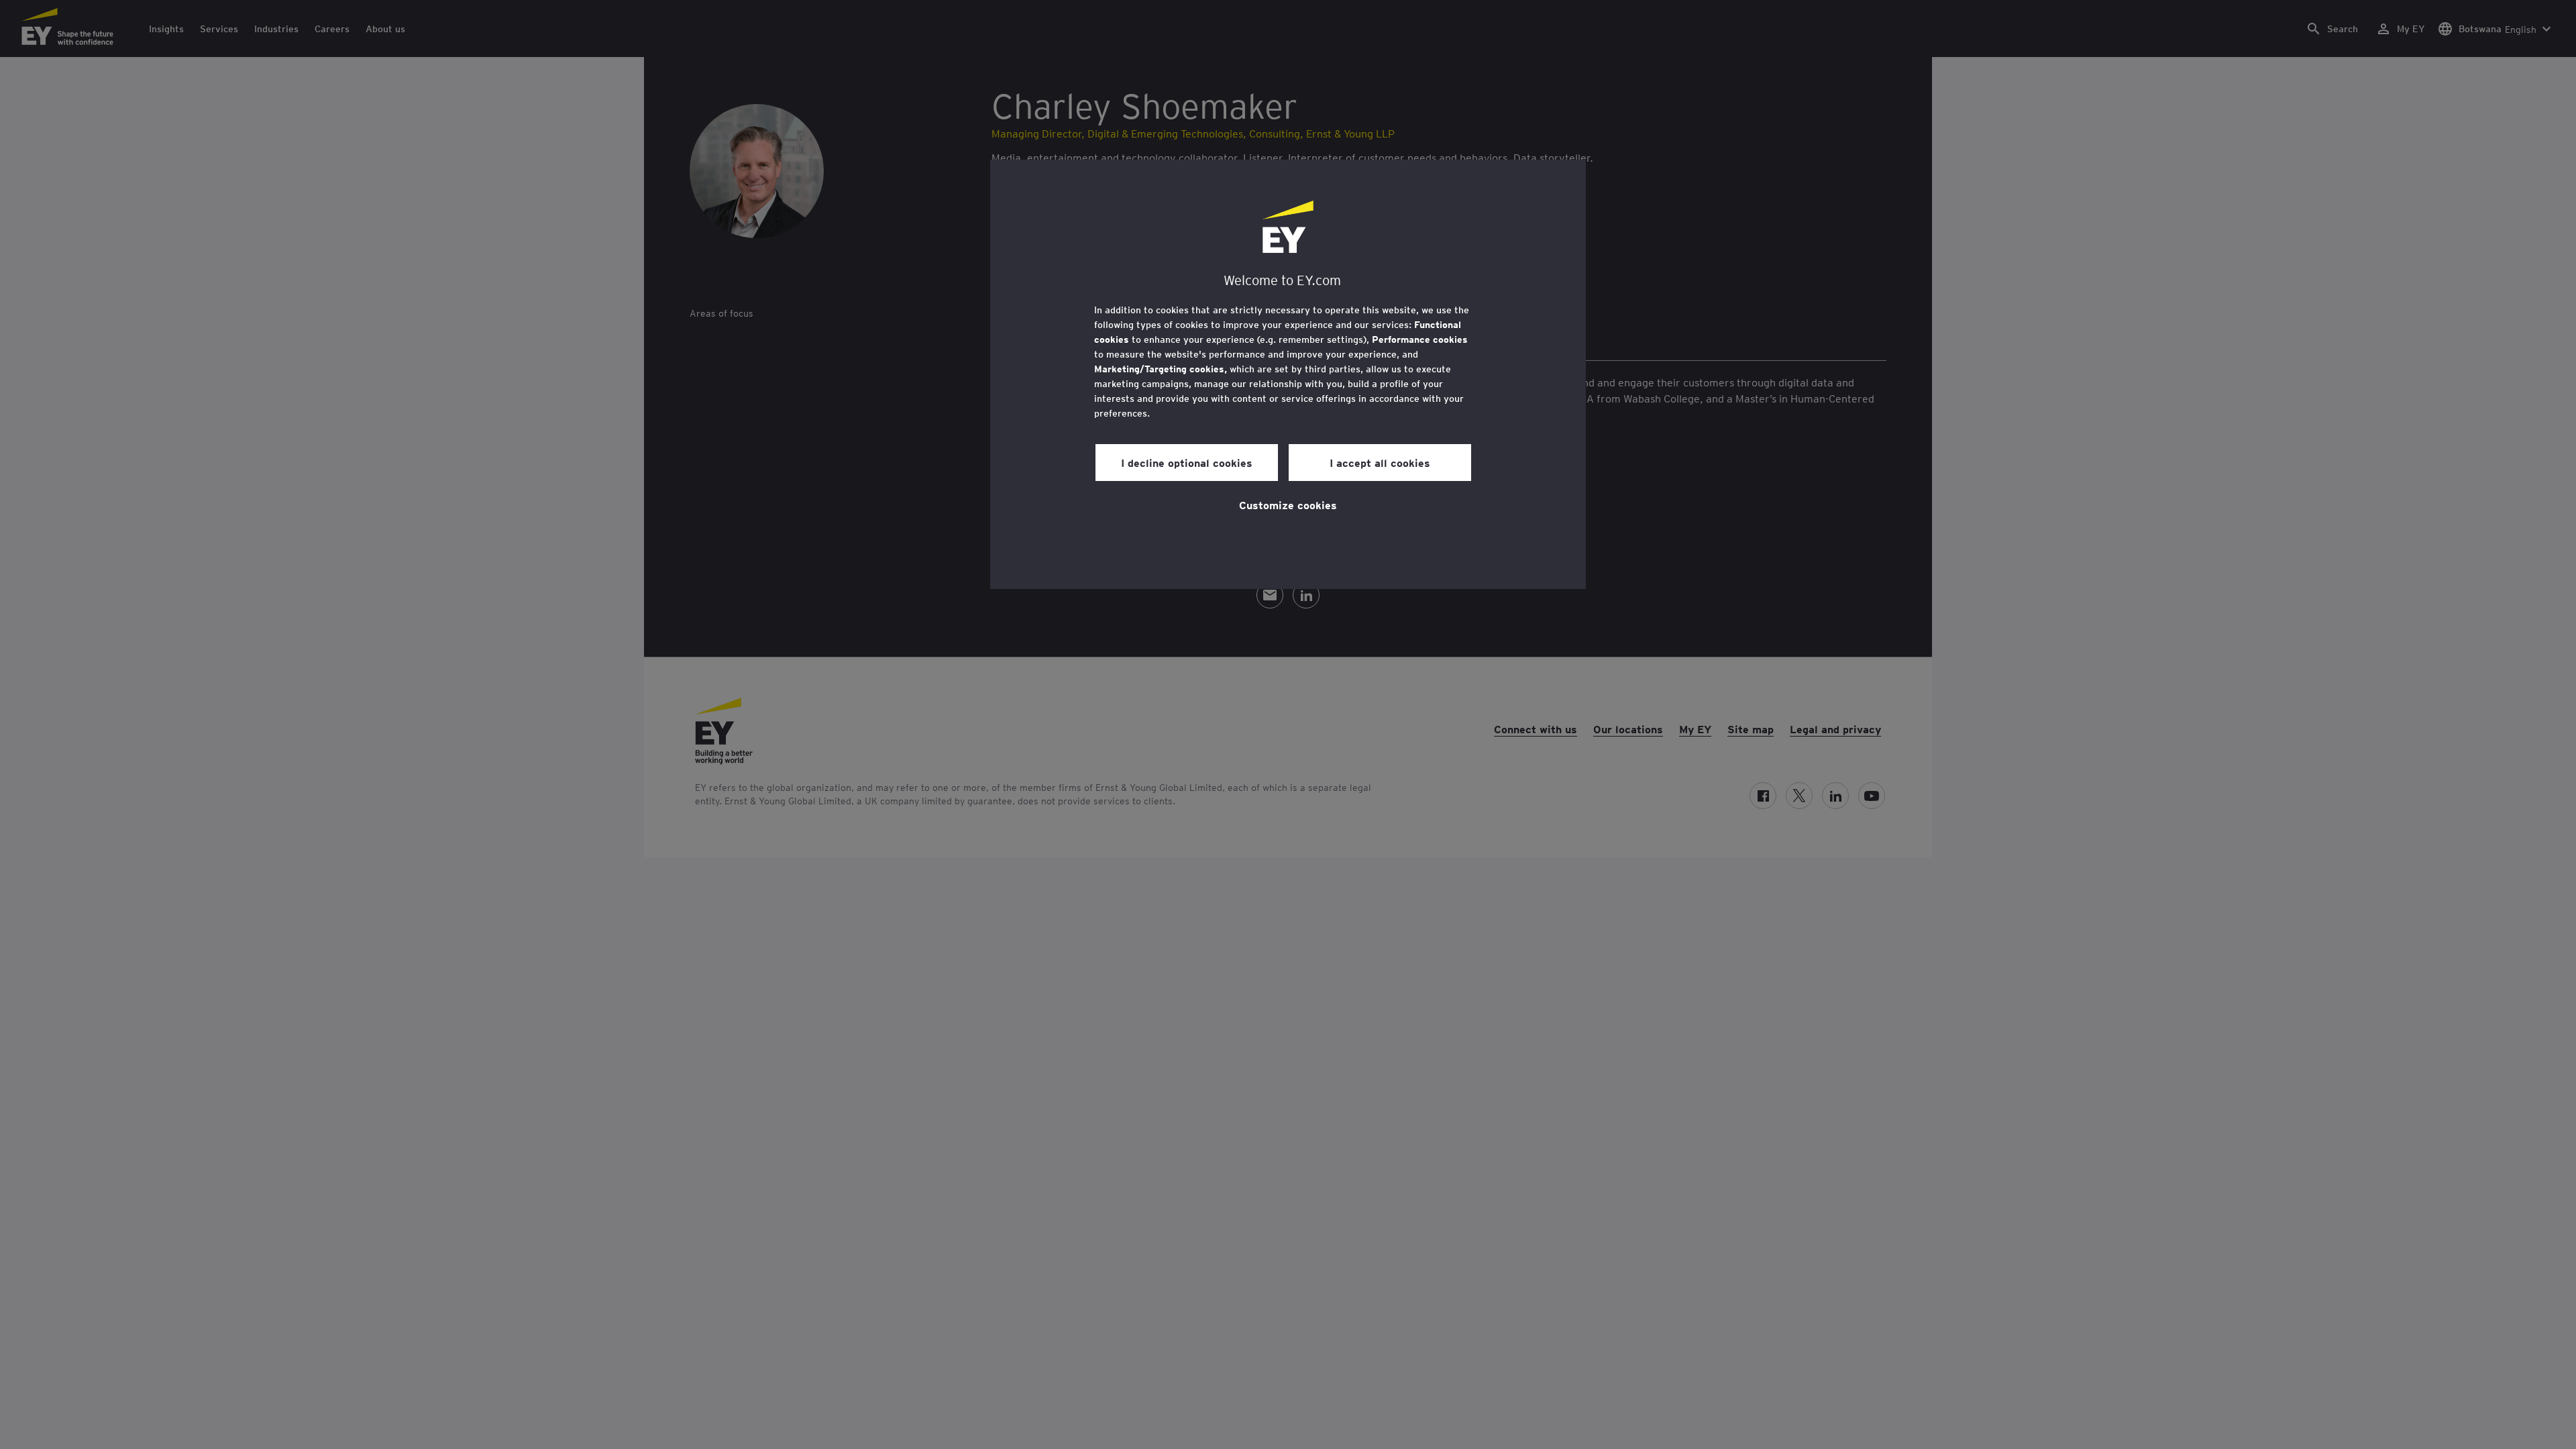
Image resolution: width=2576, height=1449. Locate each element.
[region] (1288, 374)
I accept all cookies (1380, 462)
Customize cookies (1288, 504)
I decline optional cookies (1187, 462)
